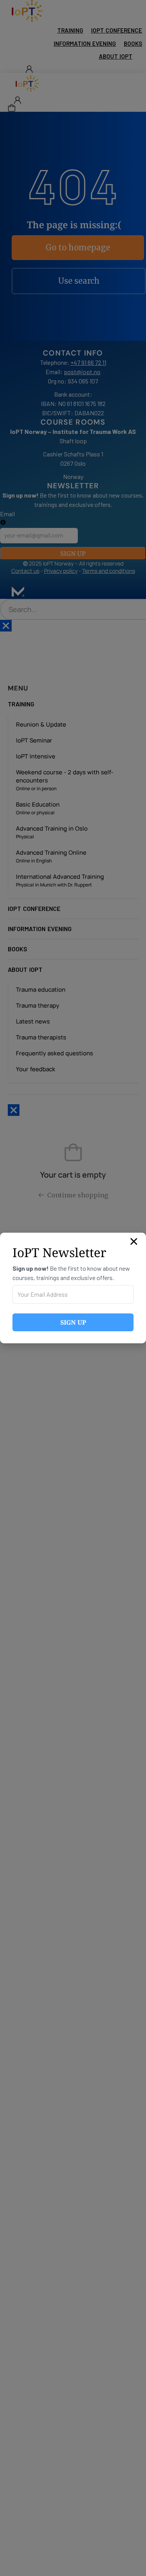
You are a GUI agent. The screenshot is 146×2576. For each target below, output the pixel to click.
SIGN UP (73, 1322)
